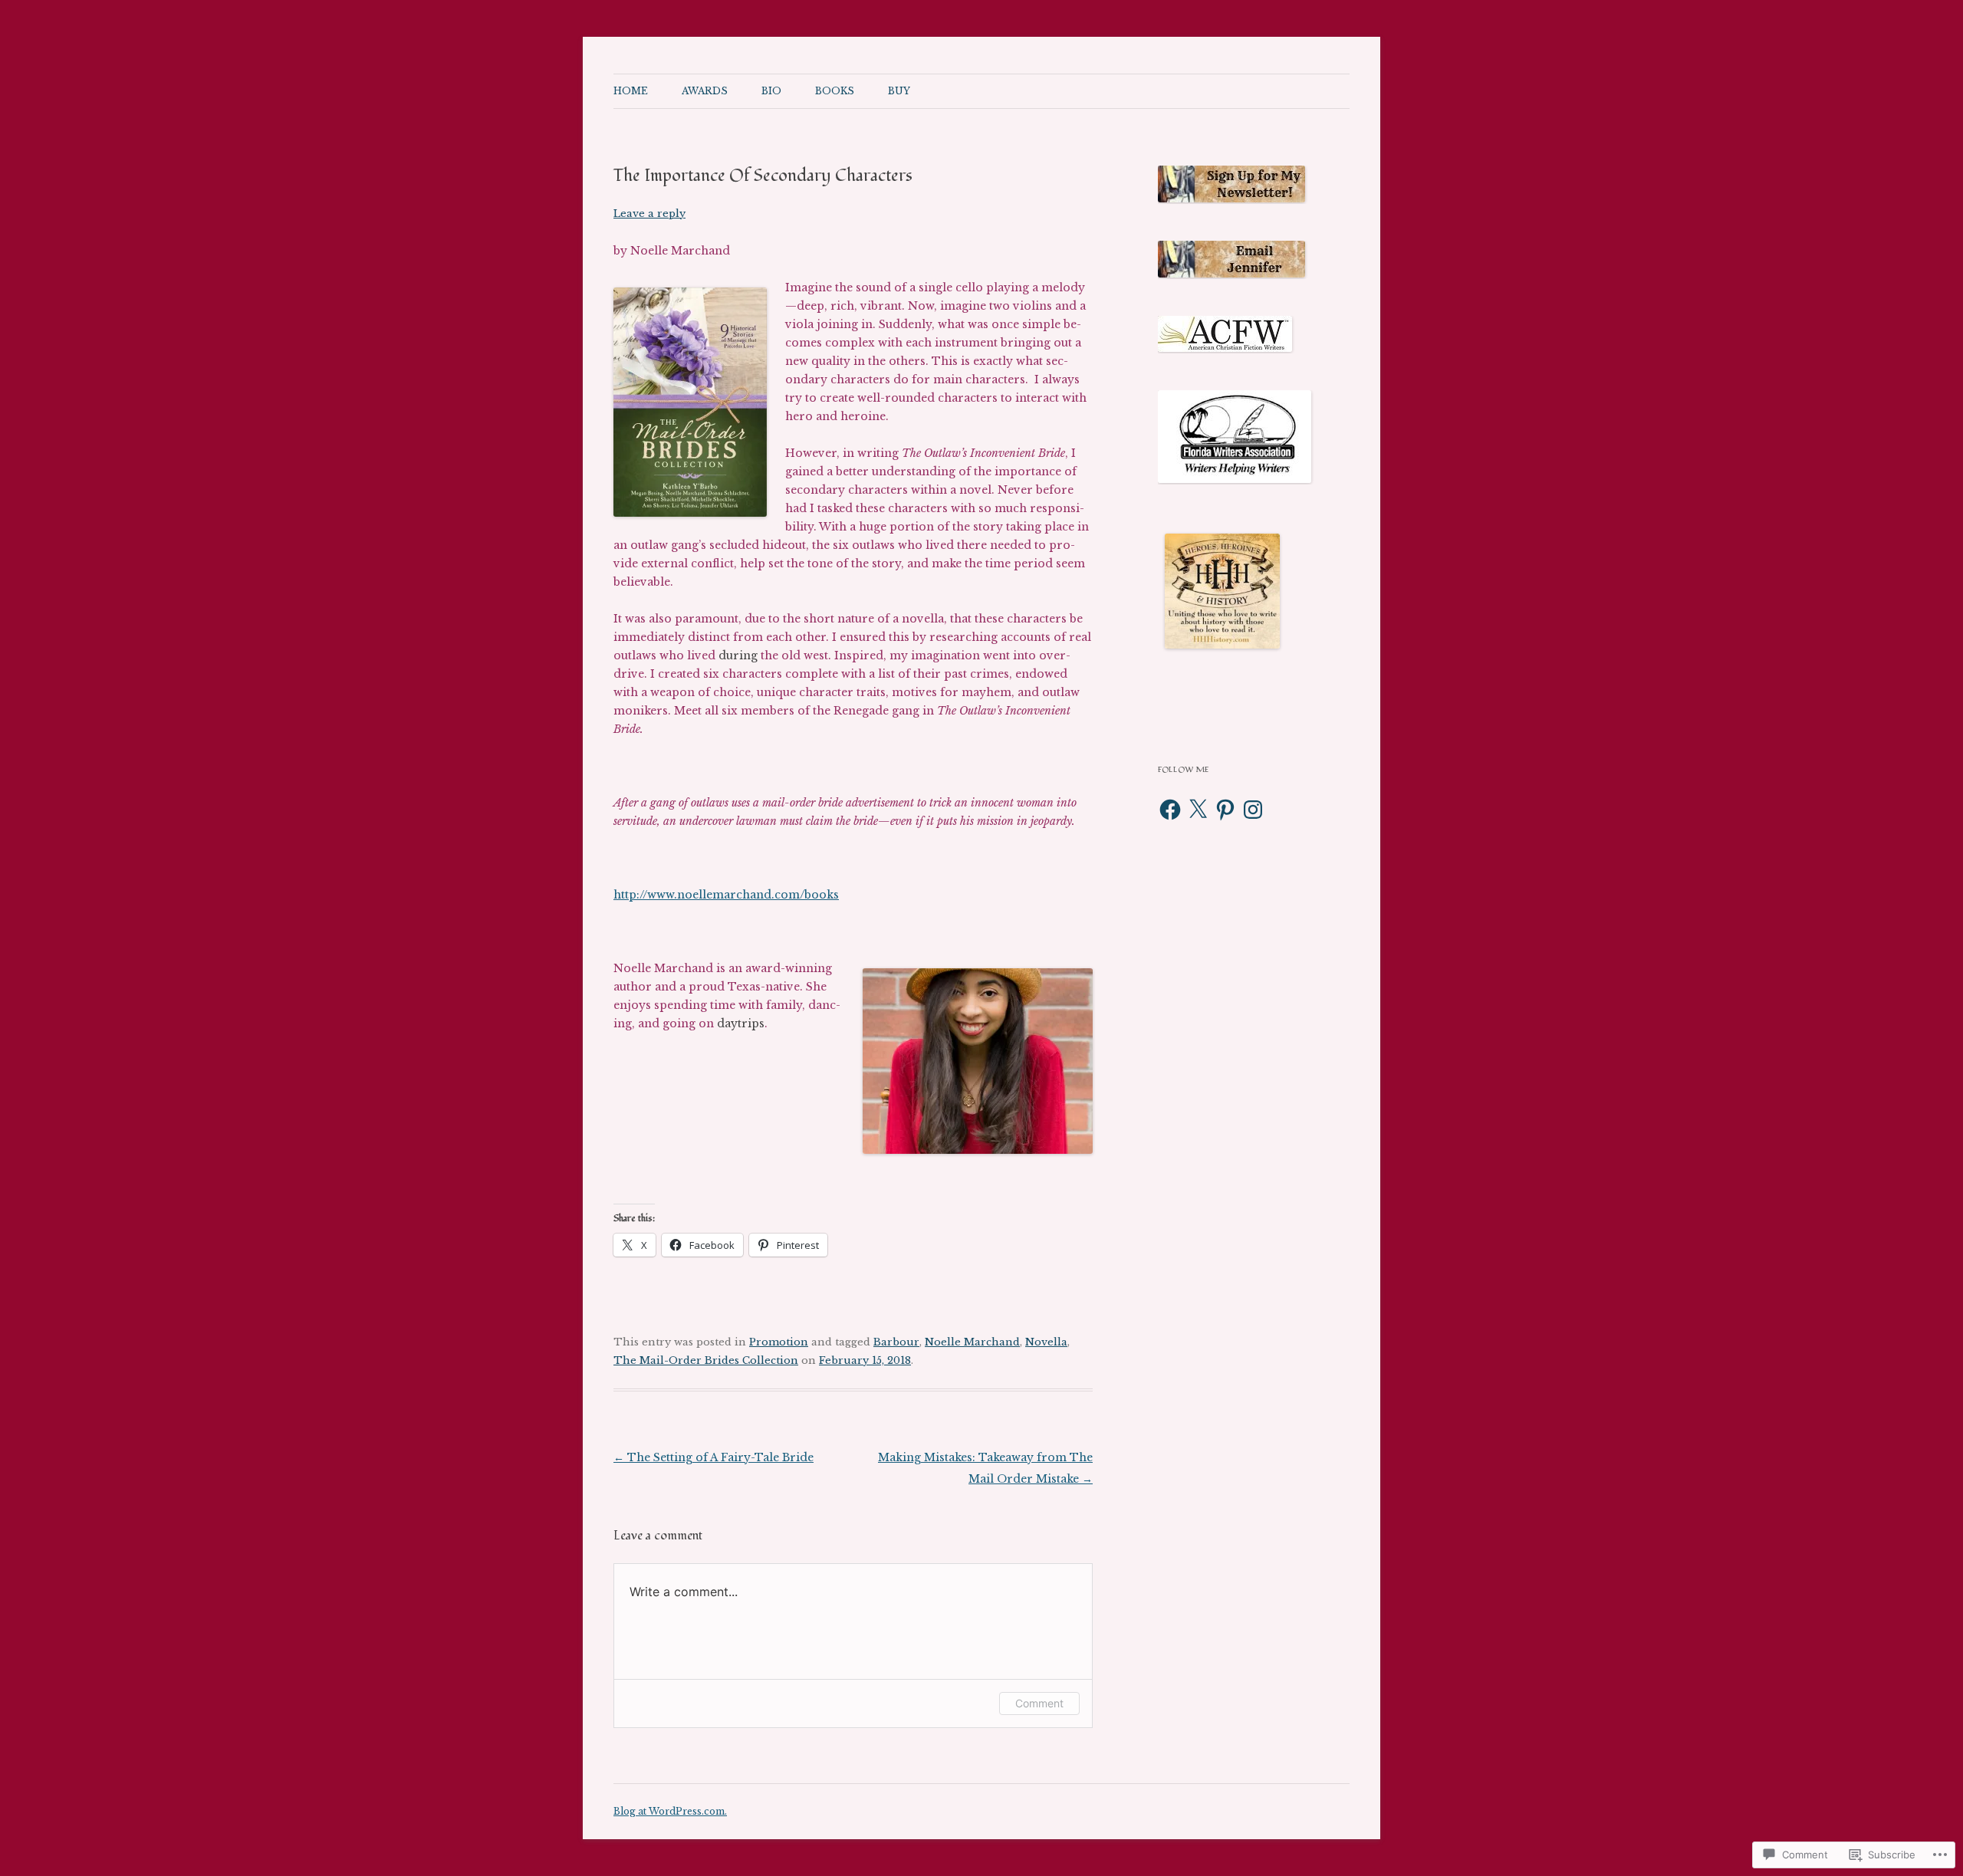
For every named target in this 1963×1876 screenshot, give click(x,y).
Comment (1039, 1703)
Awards (705, 91)
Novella (1046, 1342)
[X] (1198, 810)
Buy (899, 91)
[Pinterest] (1225, 810)
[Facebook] (1170, 810)
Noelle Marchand (972, 1342)
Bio (771, 91)
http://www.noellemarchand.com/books (726, 895)
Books (835, 91)
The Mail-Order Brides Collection (706, 1360)
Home (631, 91)
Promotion (779, 1342)
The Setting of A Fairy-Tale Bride (714, 1457)
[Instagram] (1253, 810)
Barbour (896, 1342)
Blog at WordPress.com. (670, 1811)
